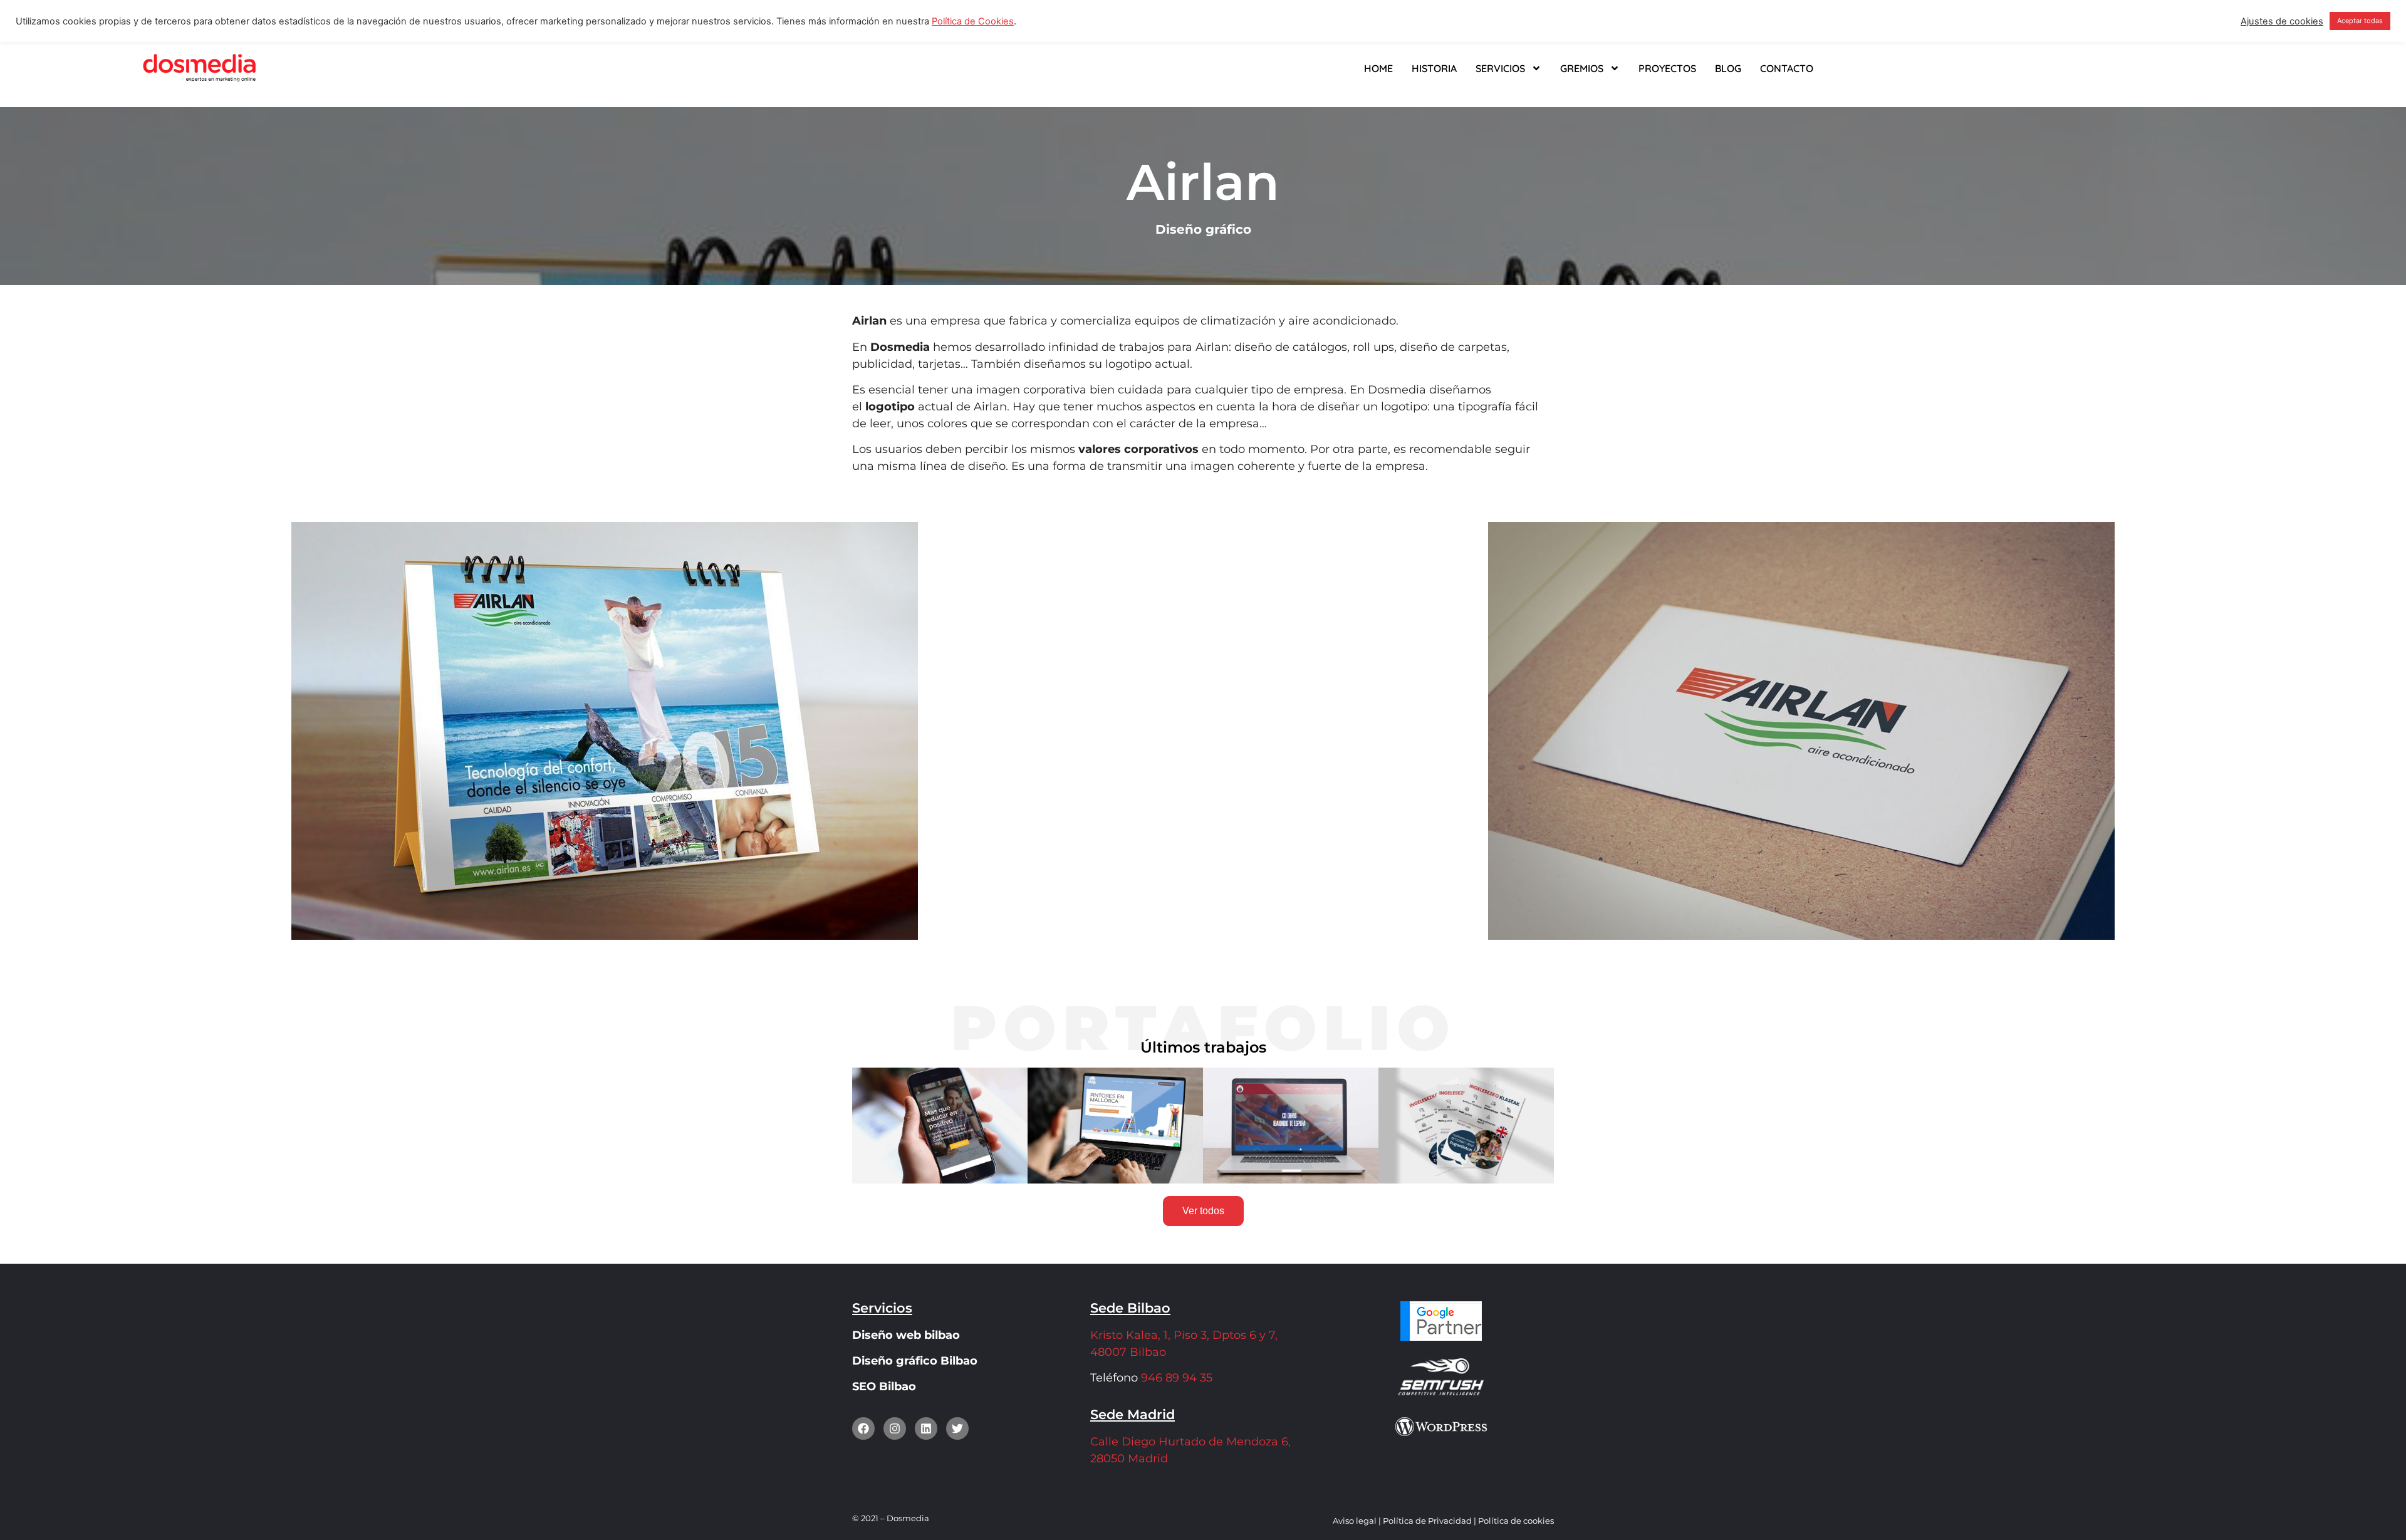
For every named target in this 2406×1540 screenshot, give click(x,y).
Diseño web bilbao (906, 1335)
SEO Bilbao (884, 1387)
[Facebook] (863, 1428)
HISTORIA (1434, 68)
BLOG (1728, 68)
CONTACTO (1787, 68)
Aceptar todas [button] (2360, 21)
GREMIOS (1582, 68)
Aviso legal (1355, 1521)
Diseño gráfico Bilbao (915, 1361)
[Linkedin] (926, 1428)
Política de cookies (1516, 1521)
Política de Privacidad (1427, 1521)
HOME (1378, 68)
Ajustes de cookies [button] (2282, 21)
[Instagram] (895, 1428)
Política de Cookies (973, 21)
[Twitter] (957, 1428)
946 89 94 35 (1175, 1378)
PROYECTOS (1667, 68)
